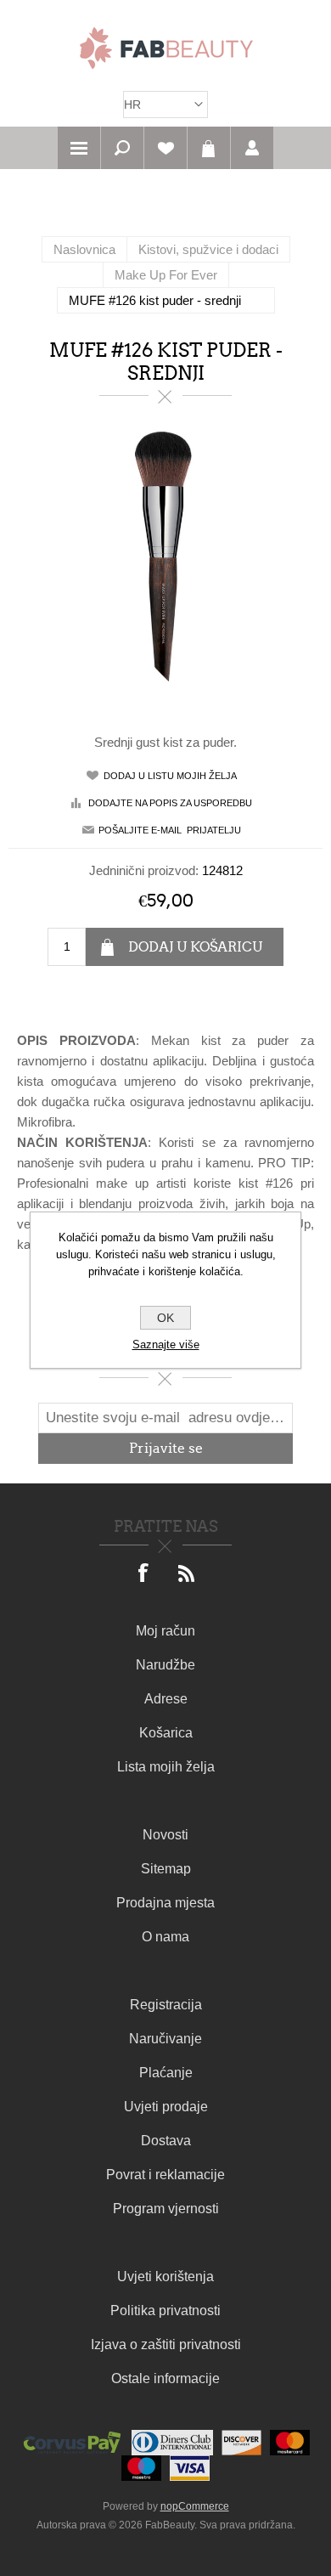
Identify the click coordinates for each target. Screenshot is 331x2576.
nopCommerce (195, 2506)
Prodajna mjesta (165, 1903)
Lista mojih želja (166, 1767)
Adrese (166, 1699)
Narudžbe (165, 1665)
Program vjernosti (166, 2209)
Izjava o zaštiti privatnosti (166, 2344)
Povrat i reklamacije (165, 2175)
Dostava (166, 2141)
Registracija (166, 2005)
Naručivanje (165, 2039)
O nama (165, 1937)
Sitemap (166, 1869)
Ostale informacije (165, 2378)
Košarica (209, 148)
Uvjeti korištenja (165, 2277)
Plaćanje (166, 2073)
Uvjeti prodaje (166, 2107)
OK (165, 1318)
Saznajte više (166, 1344)
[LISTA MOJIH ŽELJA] (165, 148)
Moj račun (165, 1631)
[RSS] (187, 1574)
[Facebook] (144, 1574)
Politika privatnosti (165, 2310)
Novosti (165, 1835)
